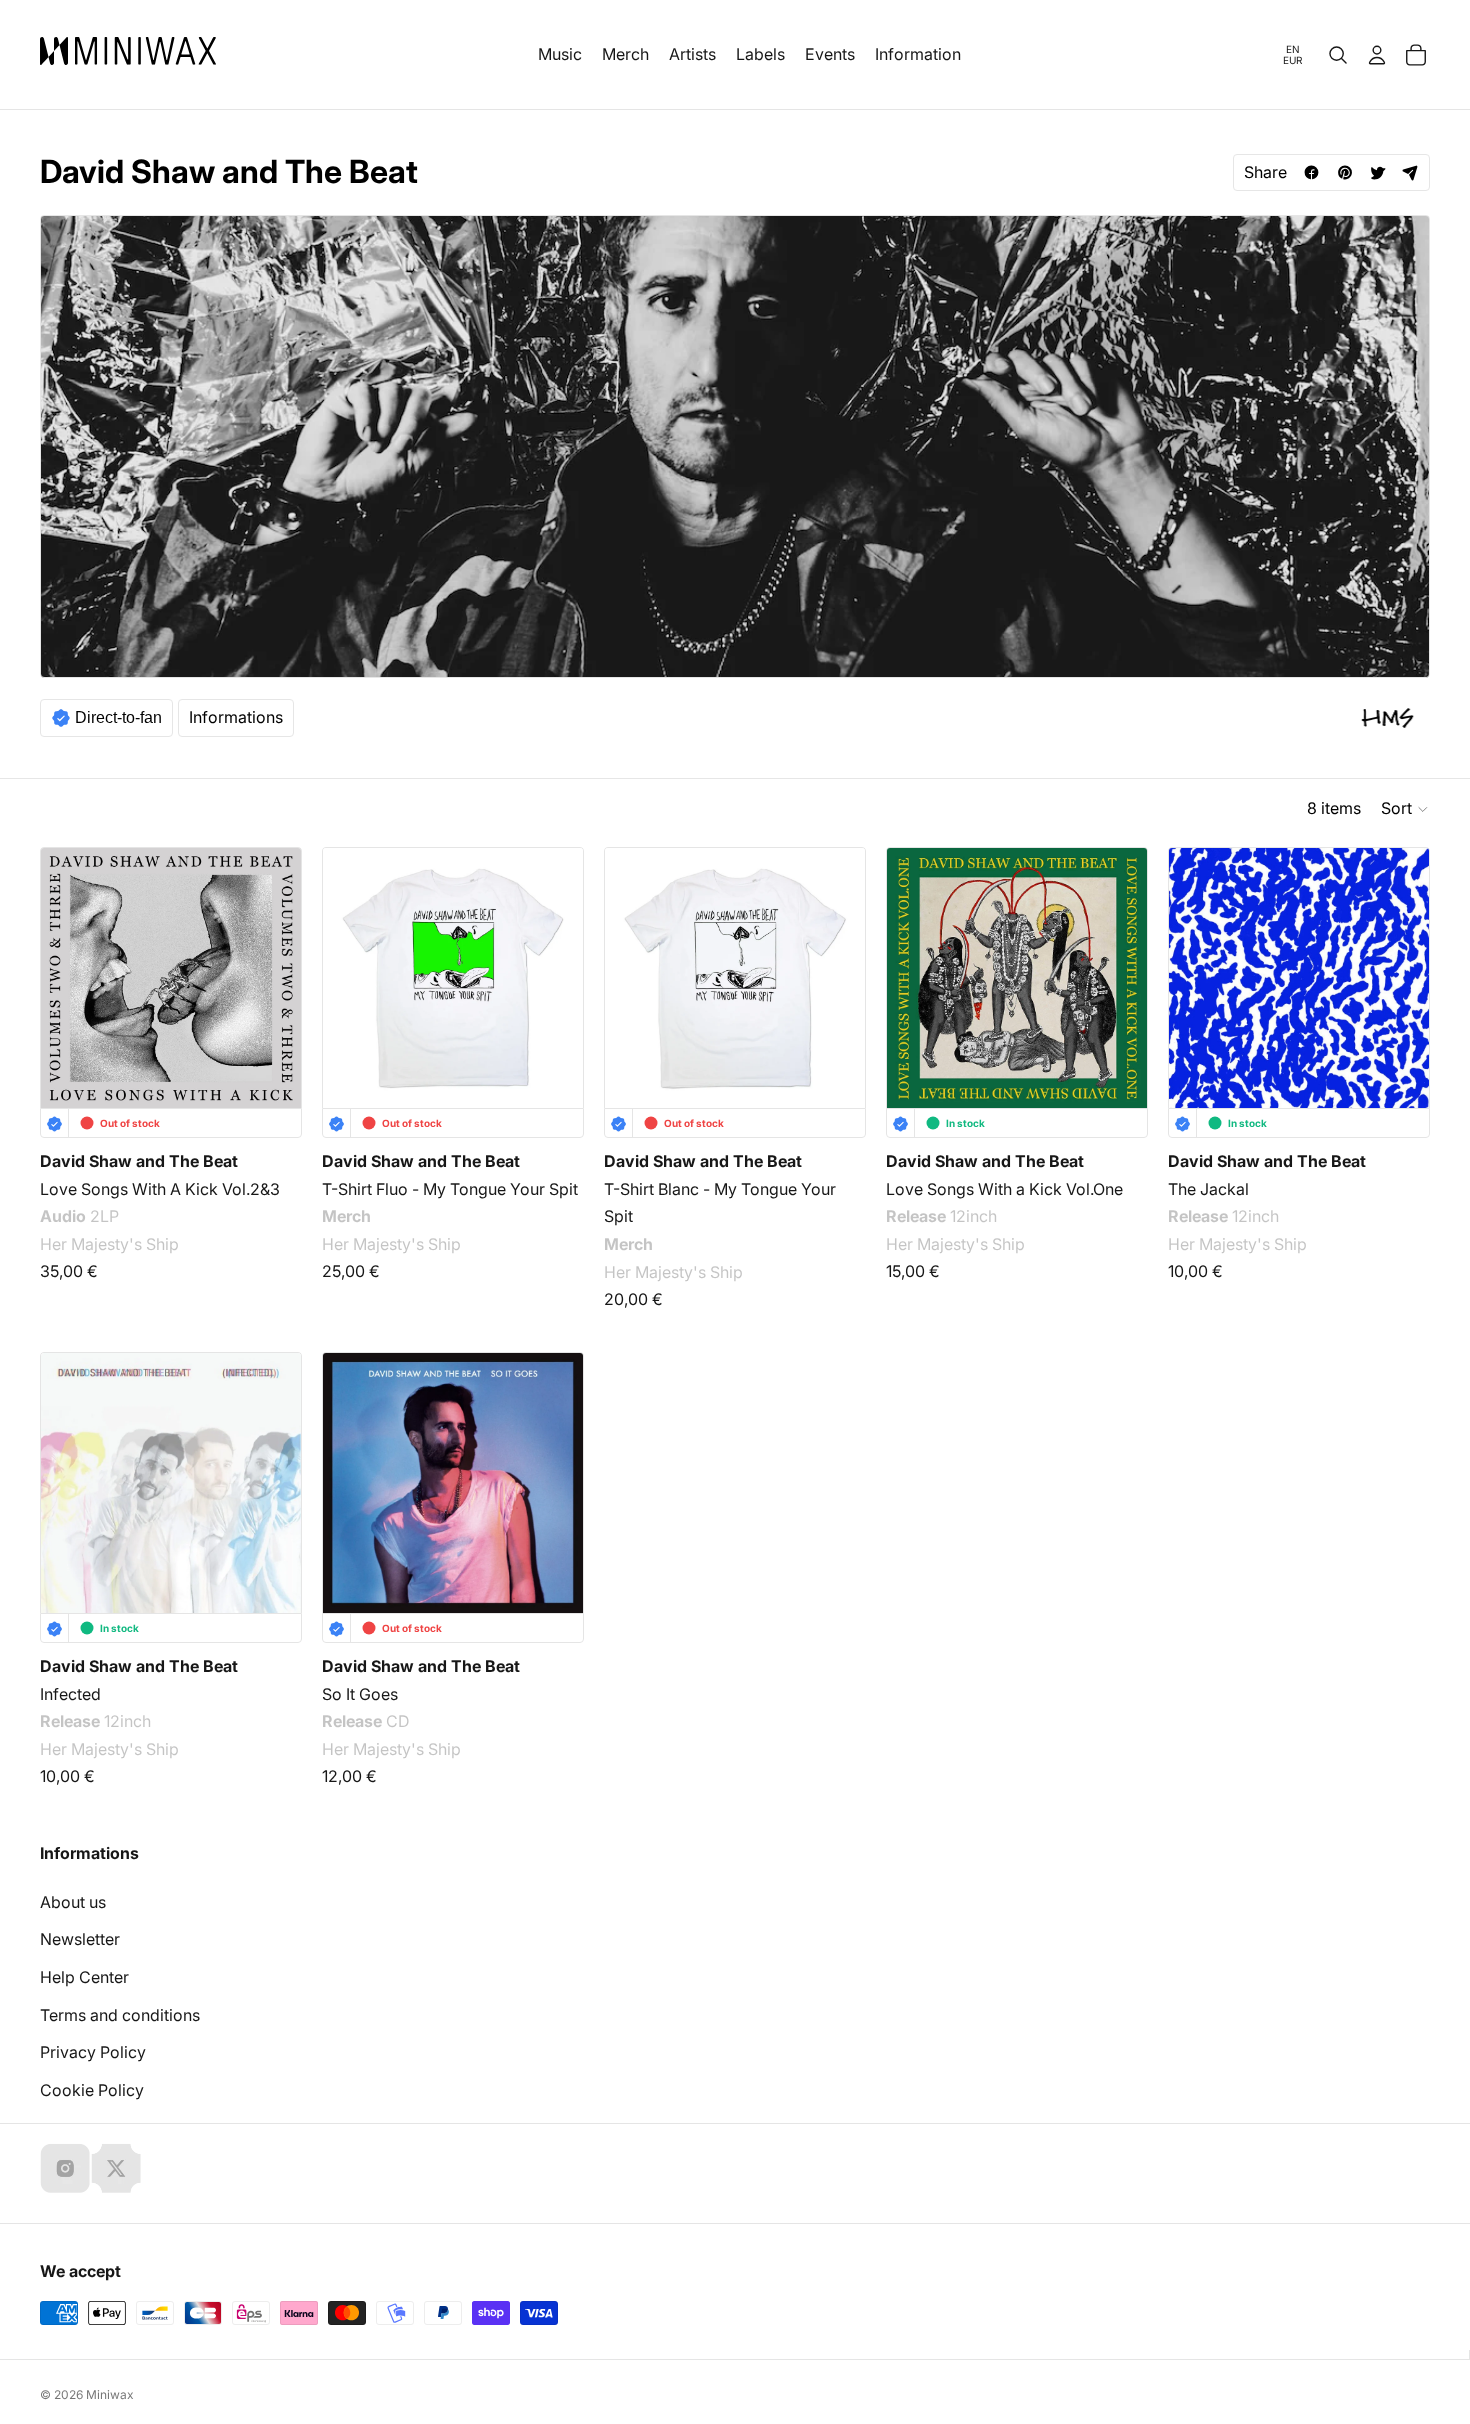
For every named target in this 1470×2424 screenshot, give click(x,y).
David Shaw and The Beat (139, 1161)
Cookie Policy (92, 2090)
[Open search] (1338, 55)
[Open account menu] (1377, 55)
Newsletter (80, 1939)
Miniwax (110, 2394)
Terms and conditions (120, 2015)
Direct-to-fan (118, 717)
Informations (236, 717)
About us (73, 1902)
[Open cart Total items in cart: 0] (1416, 55)
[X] (116, 2168)
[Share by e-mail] (1410, 172)
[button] (1405, 809)
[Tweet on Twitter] (1377, 172)
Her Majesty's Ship (109, 1244)
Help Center (84, 1977)
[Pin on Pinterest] (1344, 172)
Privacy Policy (93, 2052)
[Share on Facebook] (1311, 172)
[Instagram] (65, 2168)
